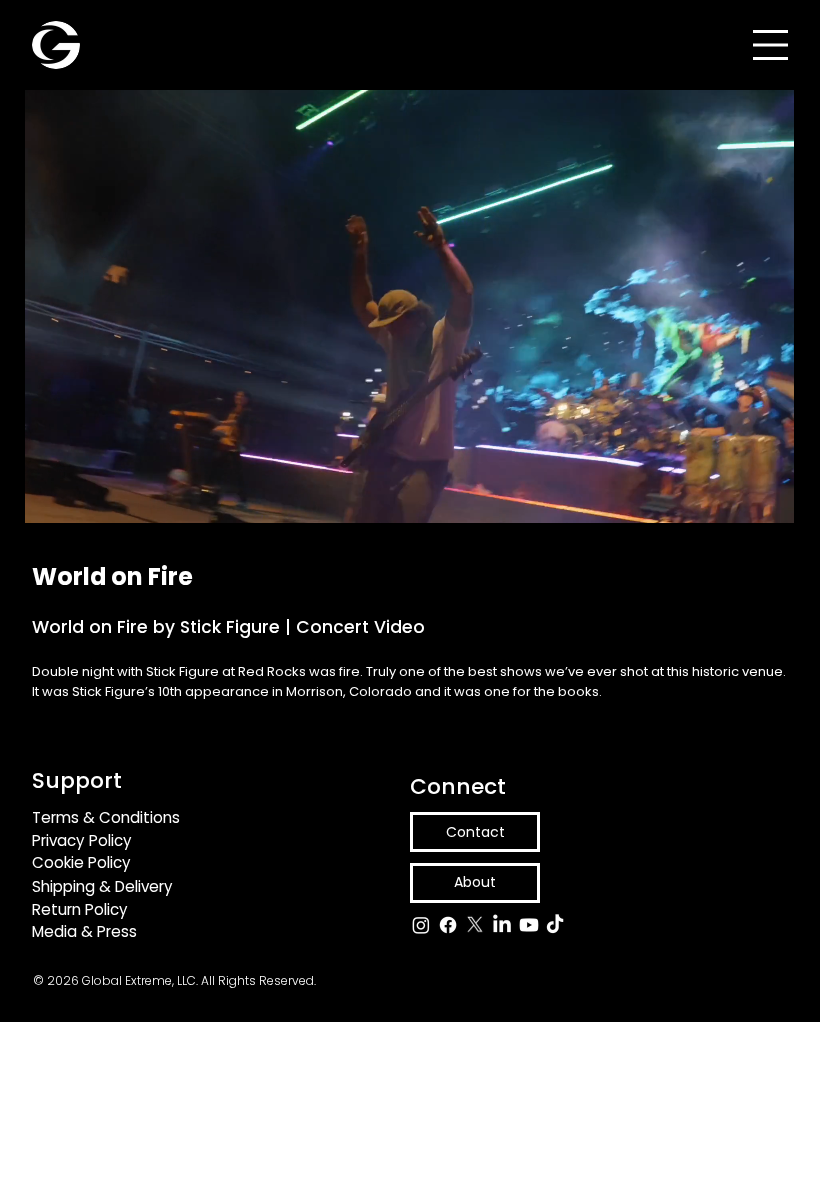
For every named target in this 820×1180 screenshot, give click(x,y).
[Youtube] (529, 925)
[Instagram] (421, 925)
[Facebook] (448, 925)
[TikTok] (555, 925)
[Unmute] (60, 496)
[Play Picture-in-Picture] (759, 496)
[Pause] (26, 496)
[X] (475, 925)
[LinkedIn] (502, 925)
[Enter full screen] (793, 496)
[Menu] (770, 45)
